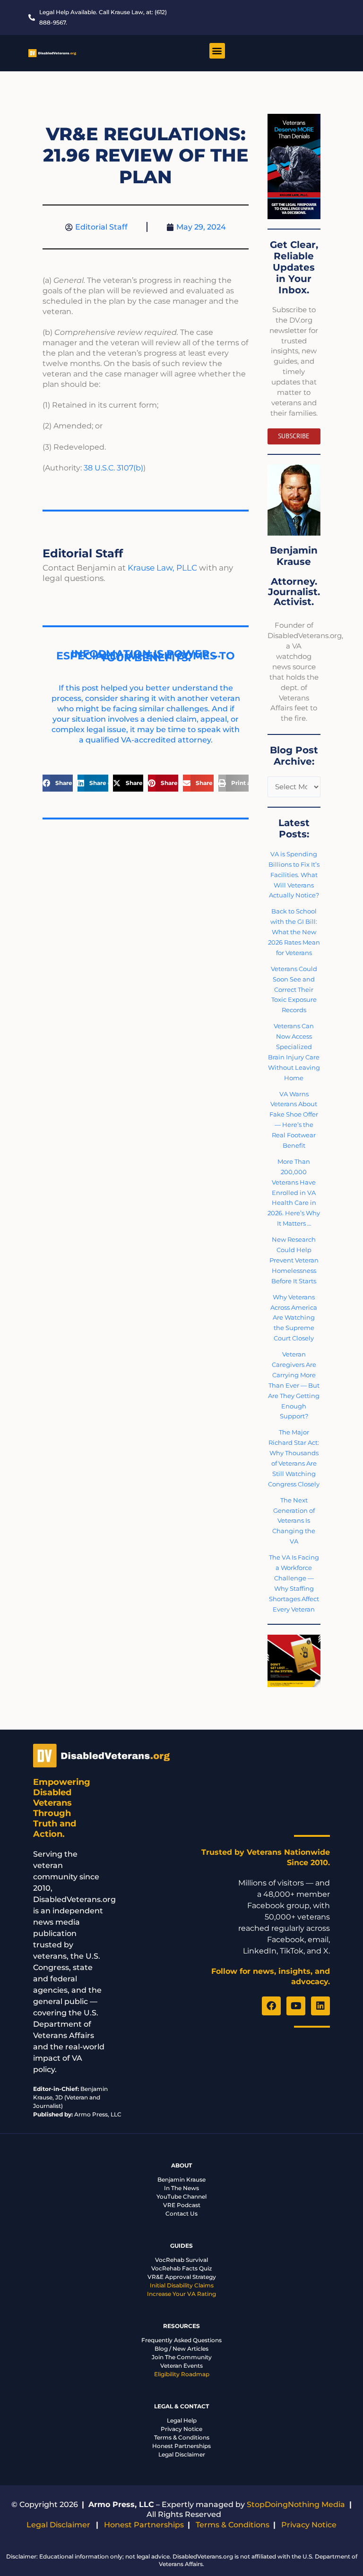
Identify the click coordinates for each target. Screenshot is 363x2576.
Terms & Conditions (182, 2437)
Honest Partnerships (181, 2446)
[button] (217, 51)
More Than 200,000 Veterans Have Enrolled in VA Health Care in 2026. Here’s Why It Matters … (294, 1192)
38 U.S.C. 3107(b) (113, 468)
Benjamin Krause (181, 2179)
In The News (181, 2188)
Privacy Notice (181, 2429)
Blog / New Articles (181, 2349)
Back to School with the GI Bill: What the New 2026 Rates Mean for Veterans (294, 932)
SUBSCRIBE (294, 436)
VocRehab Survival (181, 2260)
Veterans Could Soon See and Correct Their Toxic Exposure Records (294, 989)
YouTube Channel (181, 2196)
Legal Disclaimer (182, 2454)
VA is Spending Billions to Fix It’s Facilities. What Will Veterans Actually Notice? (294, 875)
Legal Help (182, 2420)
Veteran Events (181, 2366)
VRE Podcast (182, 2205)
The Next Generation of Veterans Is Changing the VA (294, 1521)
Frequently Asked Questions (181, 2340)
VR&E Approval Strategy (182, 2277)
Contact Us (181, 2213)
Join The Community (182, 2357)
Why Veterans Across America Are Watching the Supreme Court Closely (294, 1318)
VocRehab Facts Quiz (181, 2268)
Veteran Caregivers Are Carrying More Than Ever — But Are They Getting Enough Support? (294, 1385)
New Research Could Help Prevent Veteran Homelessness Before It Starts (294, 1260)
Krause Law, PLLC (162, 568)
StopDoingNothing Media (296, 2504)
